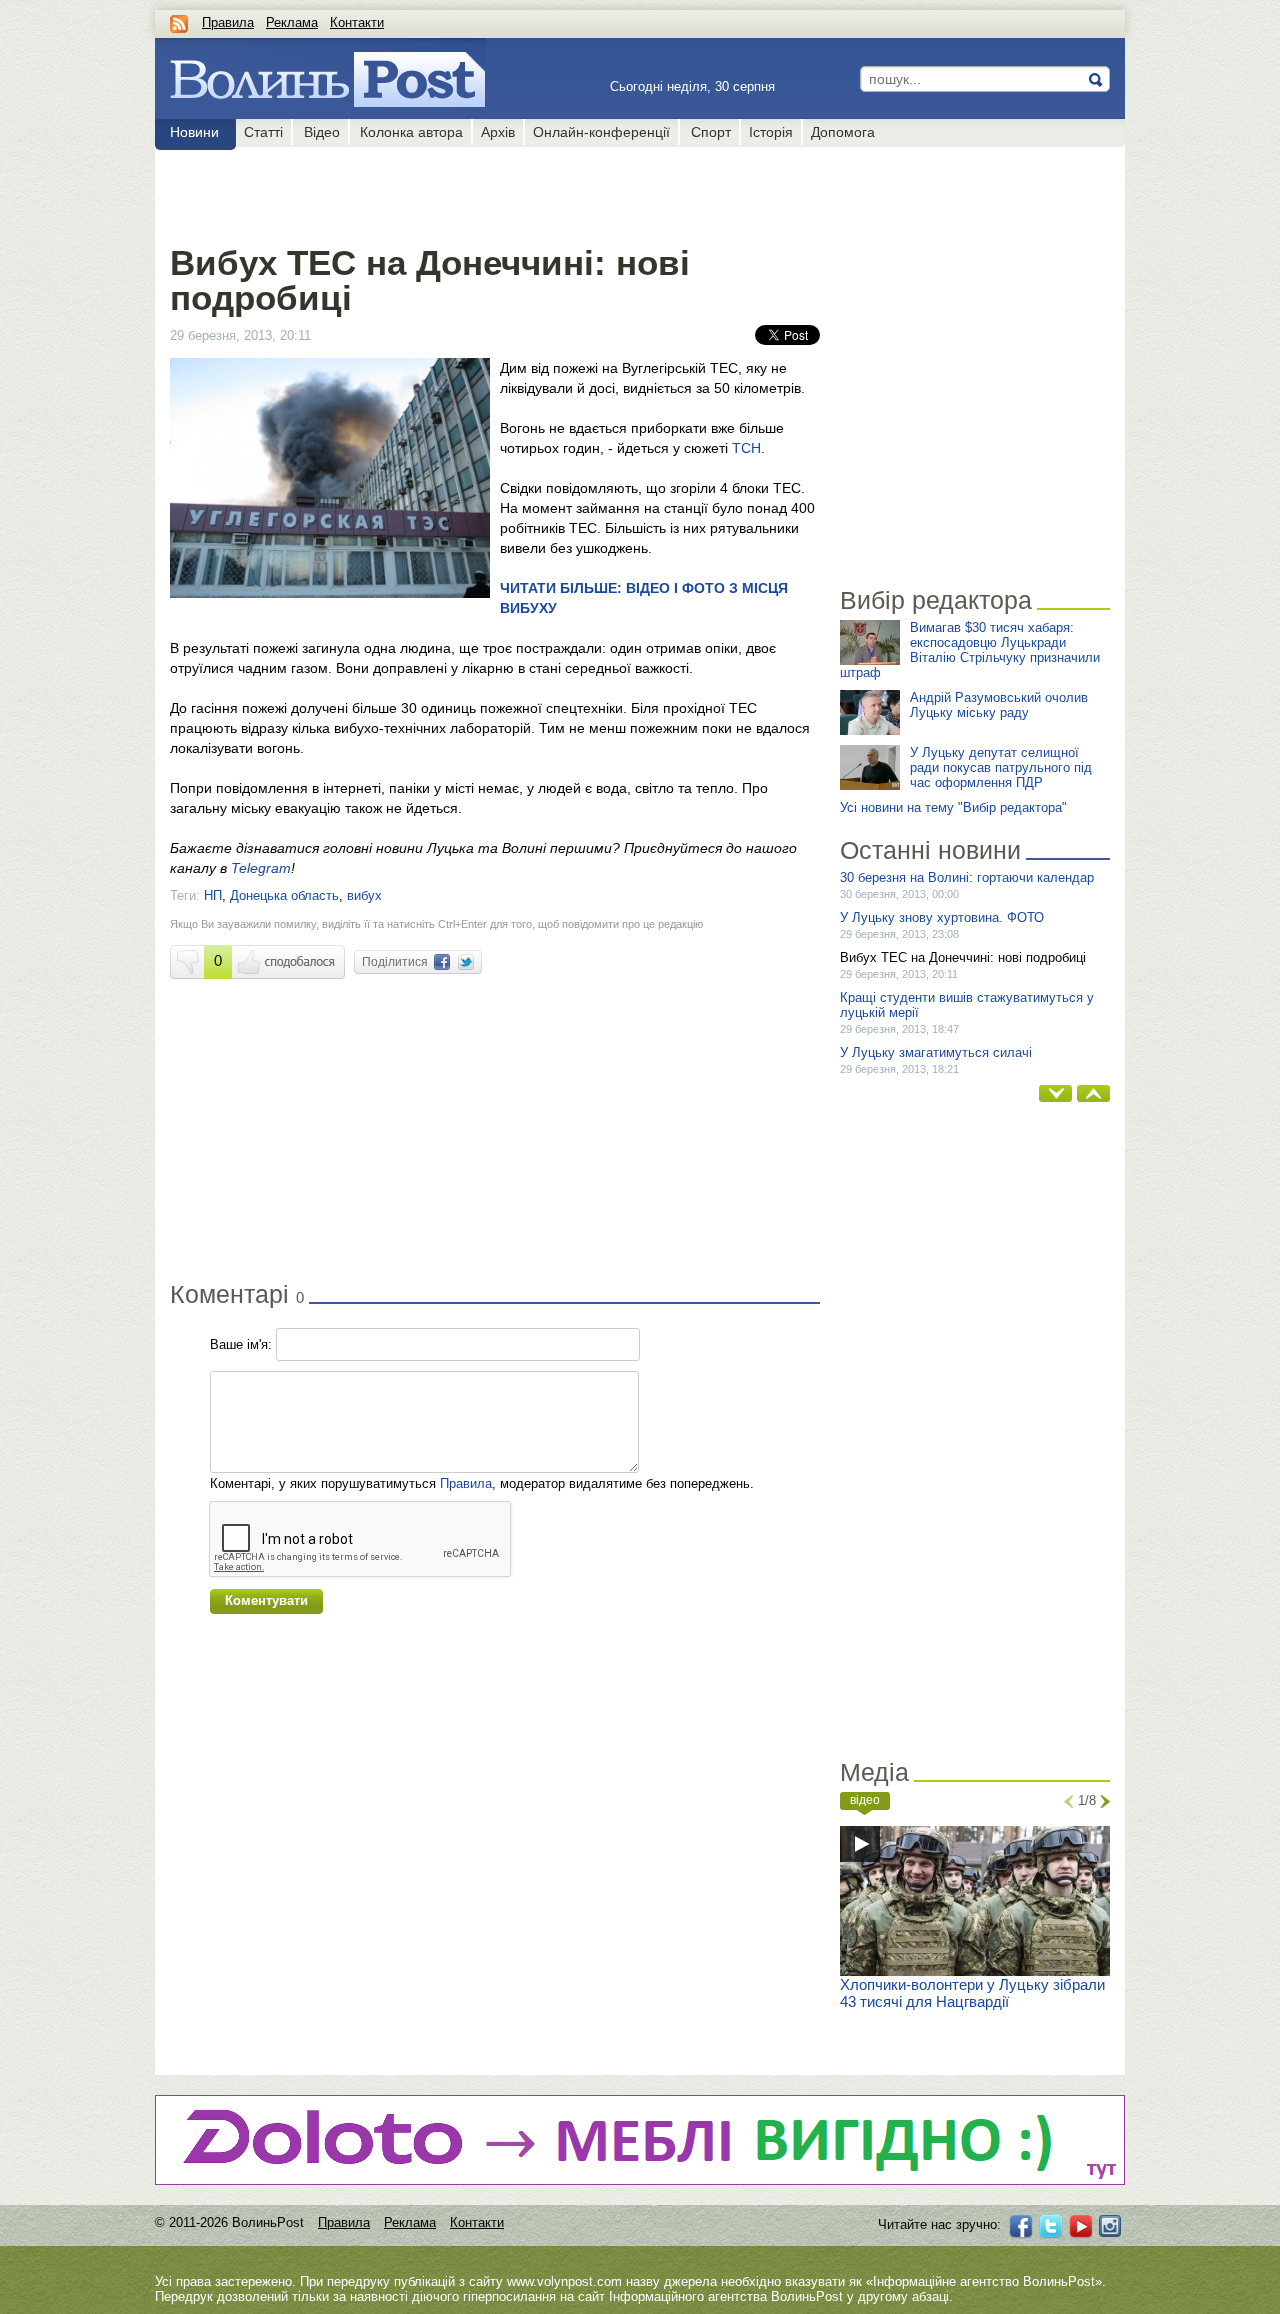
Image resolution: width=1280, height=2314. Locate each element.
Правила (228, 22)
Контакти (357, 22)
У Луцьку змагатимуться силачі (936, 1052)
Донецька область (284, 895)
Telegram (261, 868)
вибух (364, 895)
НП (213, 895)
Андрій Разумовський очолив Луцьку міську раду (999, 705)
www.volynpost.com (564, 2281)
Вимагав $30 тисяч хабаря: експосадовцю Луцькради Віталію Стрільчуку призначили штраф (970, 650)
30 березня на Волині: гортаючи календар (967, 877)
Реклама (292, 22)
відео (865, 1800)
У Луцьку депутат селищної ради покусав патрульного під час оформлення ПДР (1001, 767)
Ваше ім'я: (241, 1344)
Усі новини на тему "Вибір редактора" (953, 807)
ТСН (746, 448)
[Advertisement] (494, 192)
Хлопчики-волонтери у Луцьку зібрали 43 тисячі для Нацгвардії (972, 1993)
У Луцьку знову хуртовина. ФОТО (942, 917)
